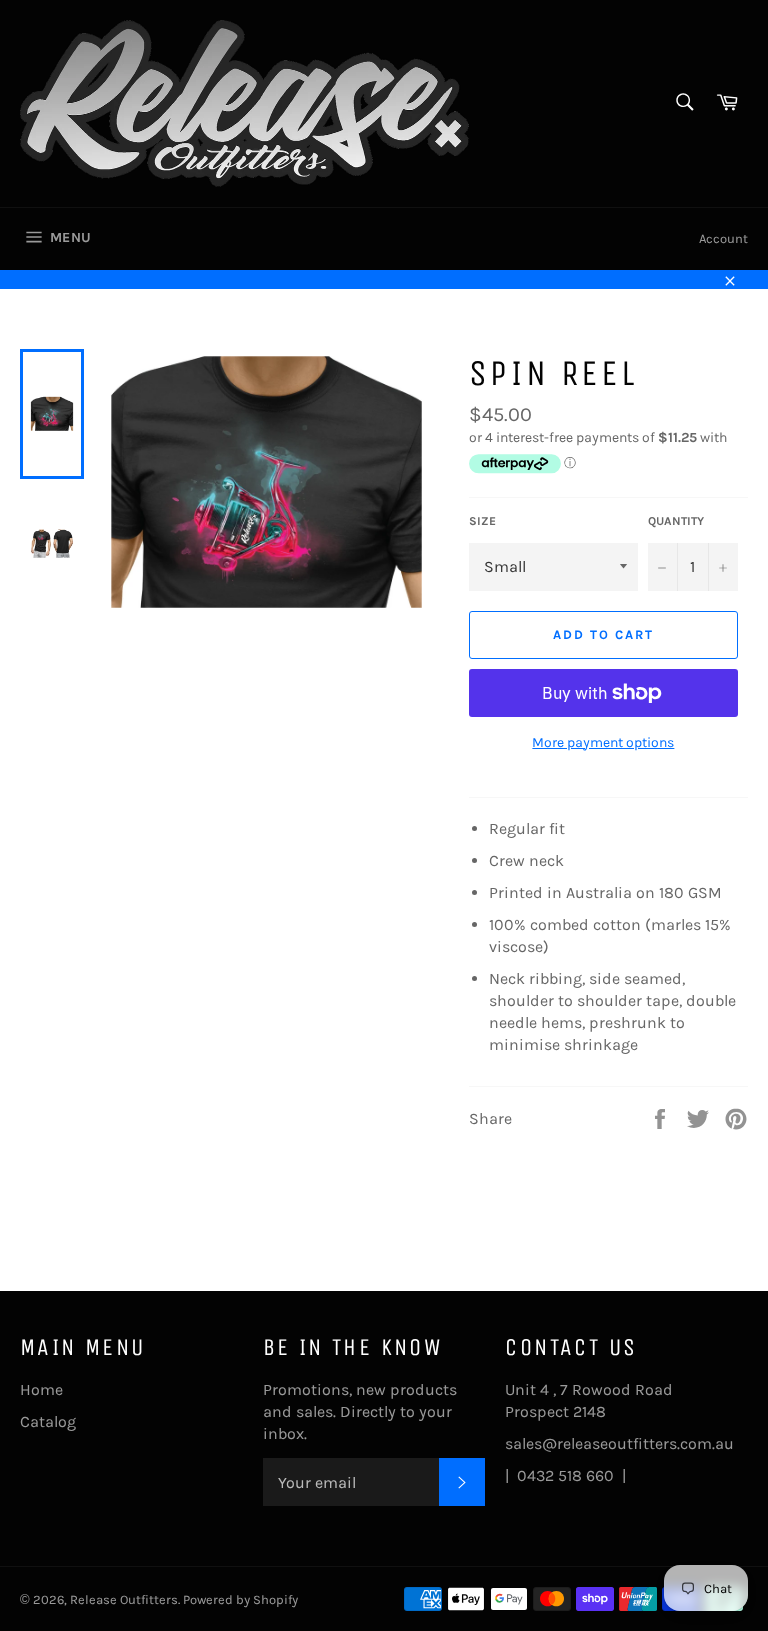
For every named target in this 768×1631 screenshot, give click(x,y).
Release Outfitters (124, 1599)
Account (723, 238)
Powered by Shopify (240, 1599)
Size (482, 521)
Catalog (48, 1421)
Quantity (676, 521)
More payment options (603, 742)
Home (41, 1389)
